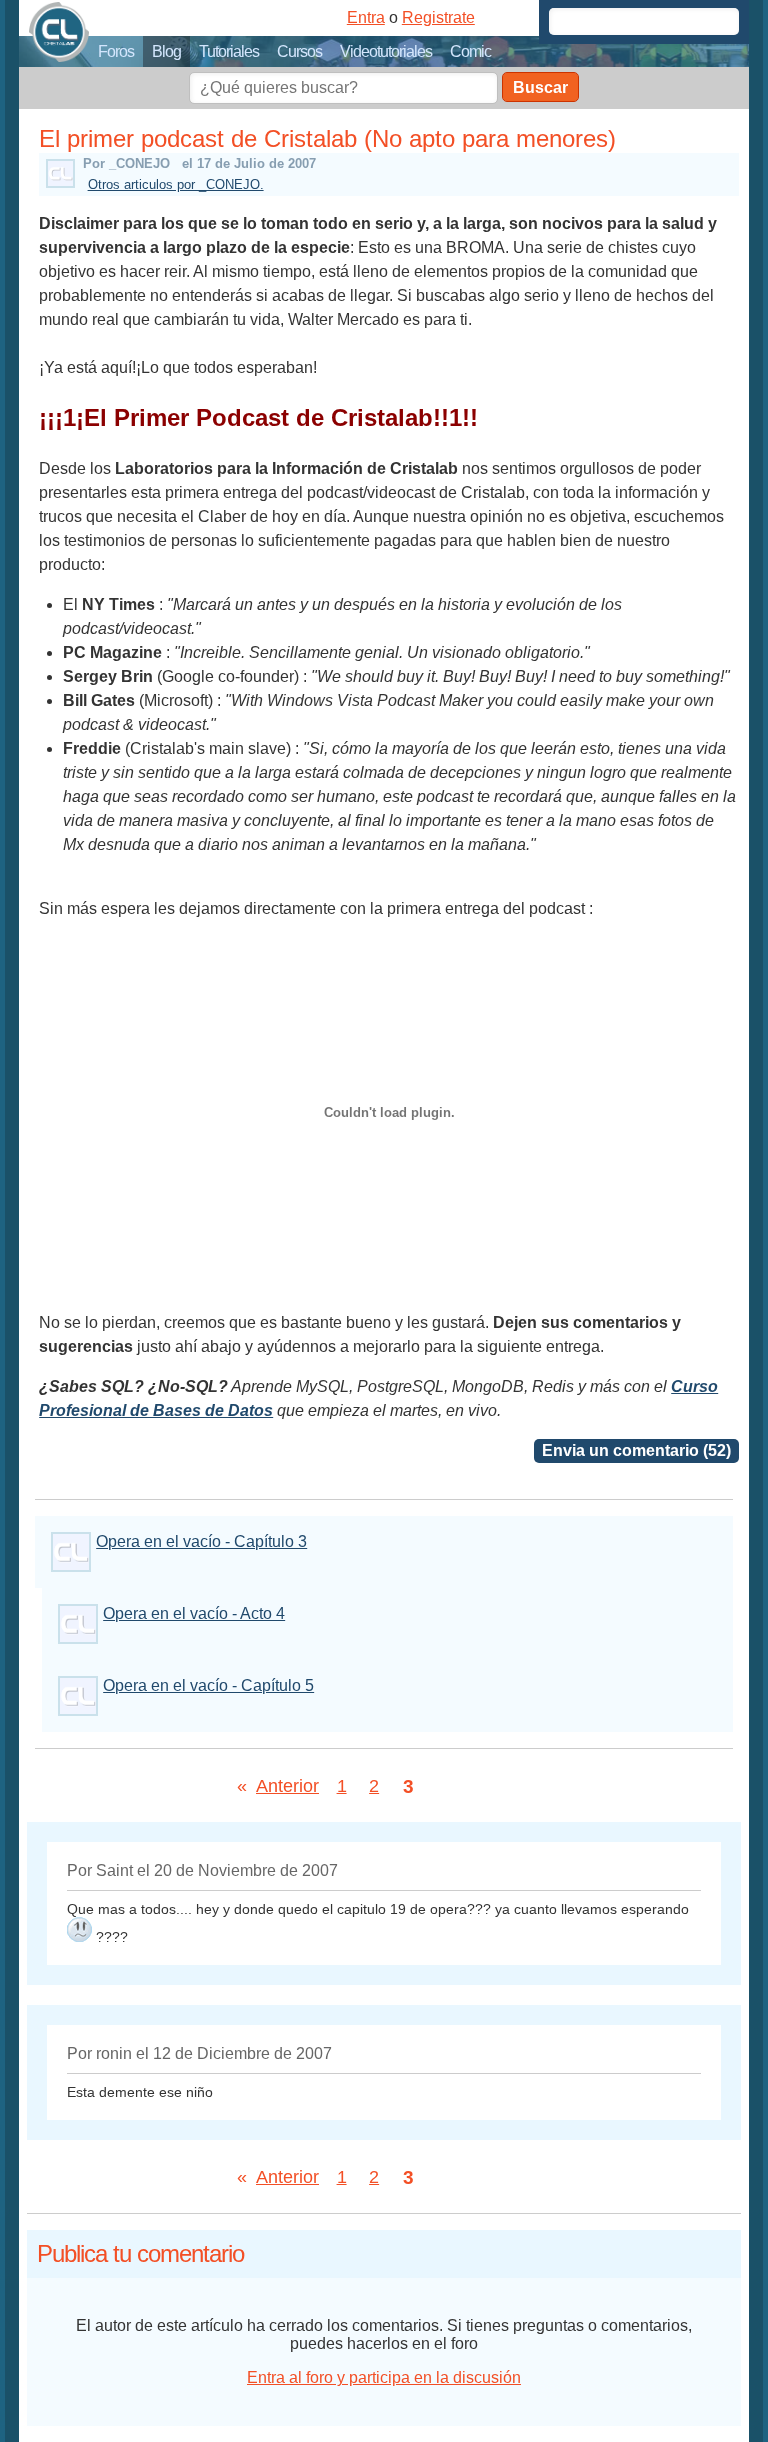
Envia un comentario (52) (636, 1450)
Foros (116, 51)
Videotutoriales (386, 51)
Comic (470, 51)
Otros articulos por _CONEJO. (176, 184)
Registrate (438, 17)
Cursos (299, 51)
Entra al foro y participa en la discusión (384, 2377)
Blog (166, 51)
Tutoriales (229, 51)
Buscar (540, 87)
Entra (366, 17)
